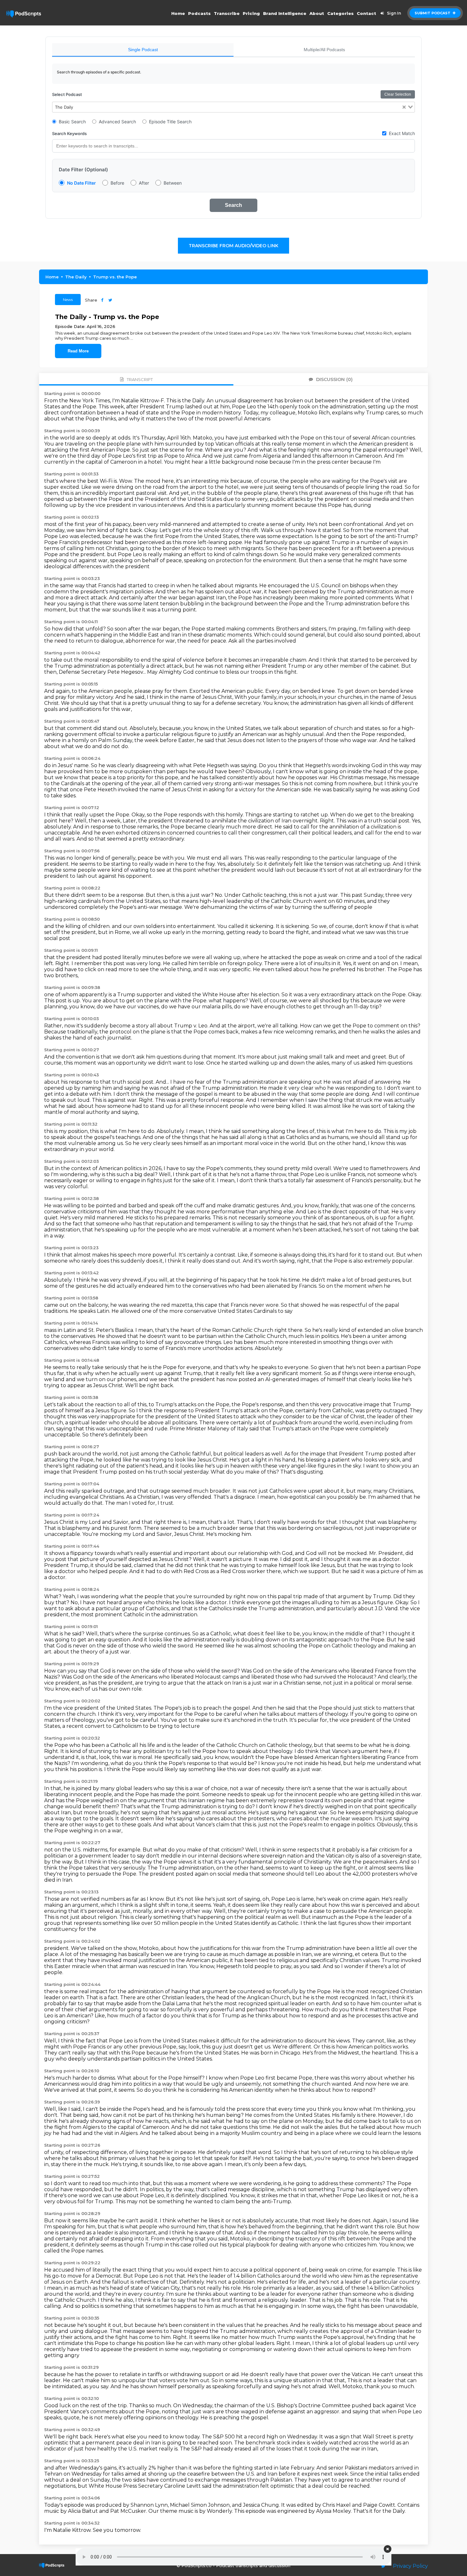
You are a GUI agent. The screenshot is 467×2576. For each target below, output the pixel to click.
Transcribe (227, 13)
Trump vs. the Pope (115, 277)
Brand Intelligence (285, 13)
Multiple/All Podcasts (324, 50)
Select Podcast (67, 94)
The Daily (76, 277)
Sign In (394, 13)
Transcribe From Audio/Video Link (233, 246)
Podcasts (199, 13)
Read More (78, 351)
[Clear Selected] (404, 107)
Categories (340, 13)
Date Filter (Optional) (83, 170)
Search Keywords (69, 133)
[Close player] (388, 2549)
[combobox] (233, 107)
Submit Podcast (433, 13)
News (68, 300)
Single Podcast (143, 50)
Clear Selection (398, 94)
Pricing (251, 13)
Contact (366, 13)
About (317, 13)
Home (178, 13)
